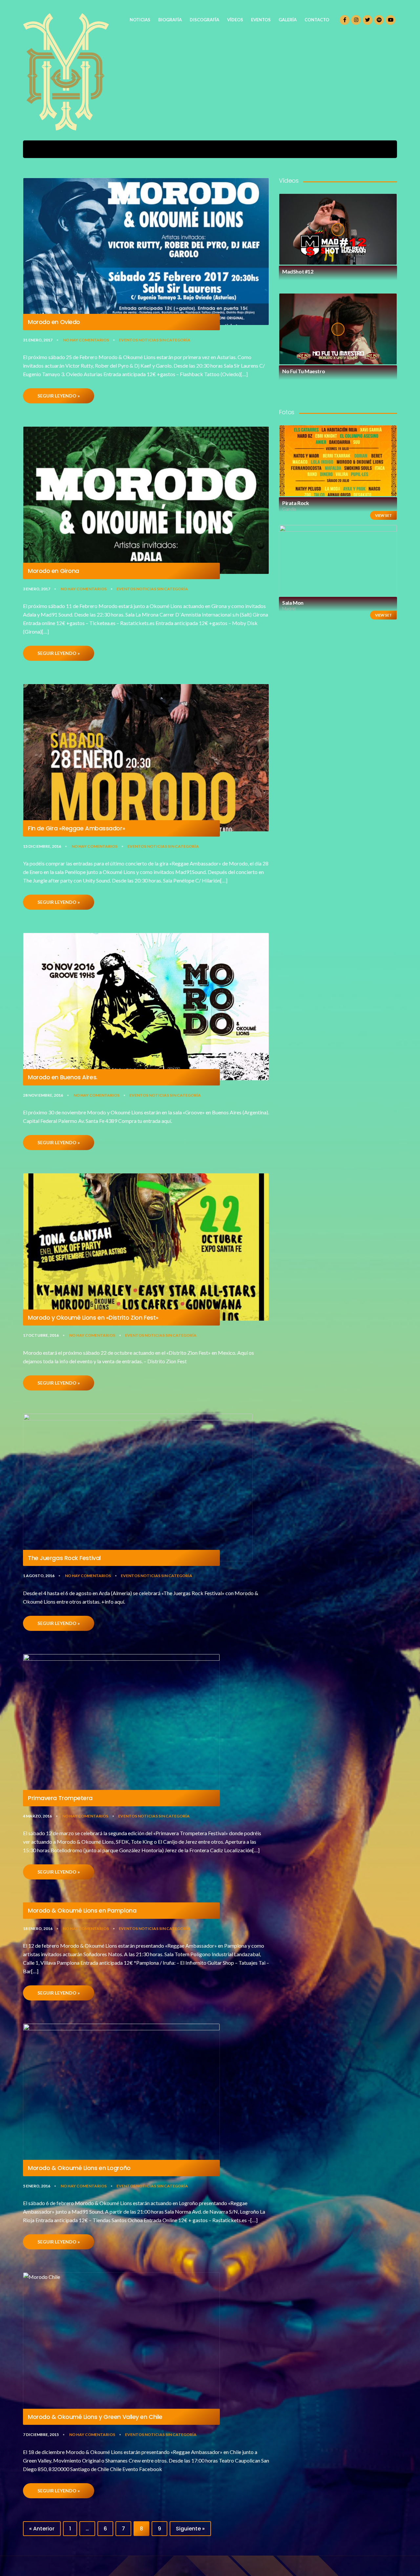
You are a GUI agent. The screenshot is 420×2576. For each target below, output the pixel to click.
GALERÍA (288, 20)
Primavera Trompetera (60, 1798)
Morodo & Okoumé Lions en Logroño (79, 2168)
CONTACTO (317, 20)
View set (383, 515)
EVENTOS (261, 20)
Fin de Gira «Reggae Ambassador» (76, 828)
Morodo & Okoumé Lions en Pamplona (82, 1911)
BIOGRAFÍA (170, 20)
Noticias (148, 340)
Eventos (128, 340)
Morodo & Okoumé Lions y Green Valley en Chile (95, 2417)
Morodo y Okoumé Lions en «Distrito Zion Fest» (93, 1318)
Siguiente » (190, 2529)
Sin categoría (175, 340)
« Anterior (42, 2529)
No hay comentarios (86, 340)
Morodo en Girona (53, 571)
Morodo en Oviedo (54, 322)
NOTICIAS (140, 20)
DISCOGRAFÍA (204, 20)
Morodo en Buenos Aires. (63, 1077)
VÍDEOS (235, 20)
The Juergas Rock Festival (64, 1558)
